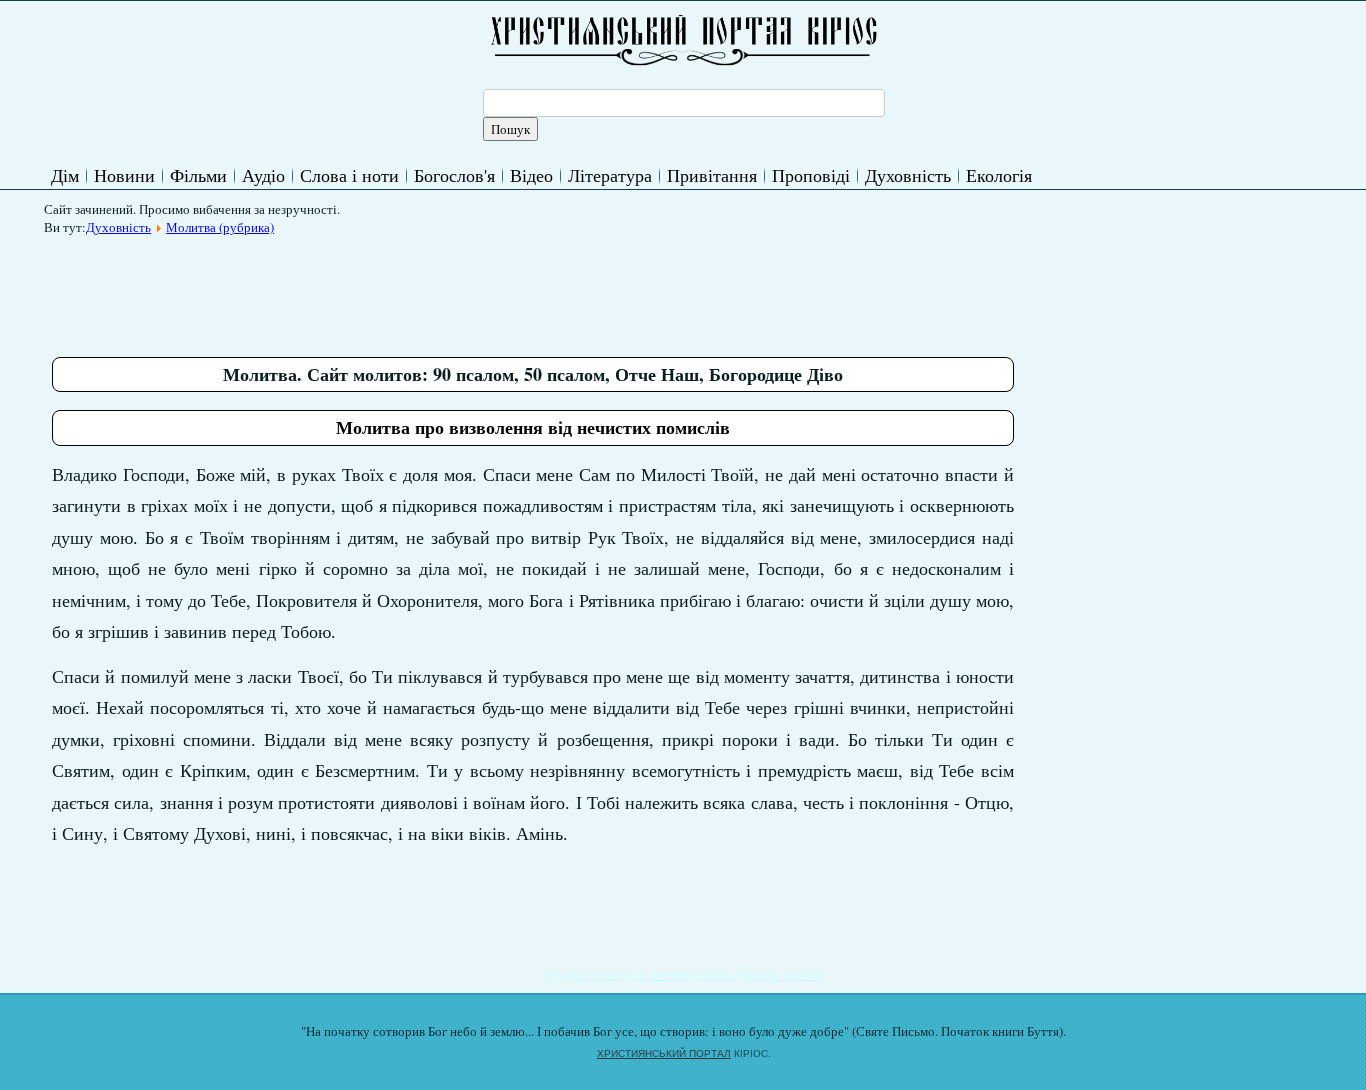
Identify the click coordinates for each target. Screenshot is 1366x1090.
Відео (531, 175)
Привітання (712, 175)
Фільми (198, 175)
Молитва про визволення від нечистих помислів (533, 427)
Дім (65, 175)
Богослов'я (454, 175)
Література (610, 175)
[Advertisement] (416, 289)
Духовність (908, 175)
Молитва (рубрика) (220, 227)
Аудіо (263, 175)
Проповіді (811, 175)
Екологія (999, 175)
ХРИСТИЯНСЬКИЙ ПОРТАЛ (664, 1053)
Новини (124, 175)
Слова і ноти (349, 175)
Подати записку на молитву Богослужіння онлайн (683, 974)
